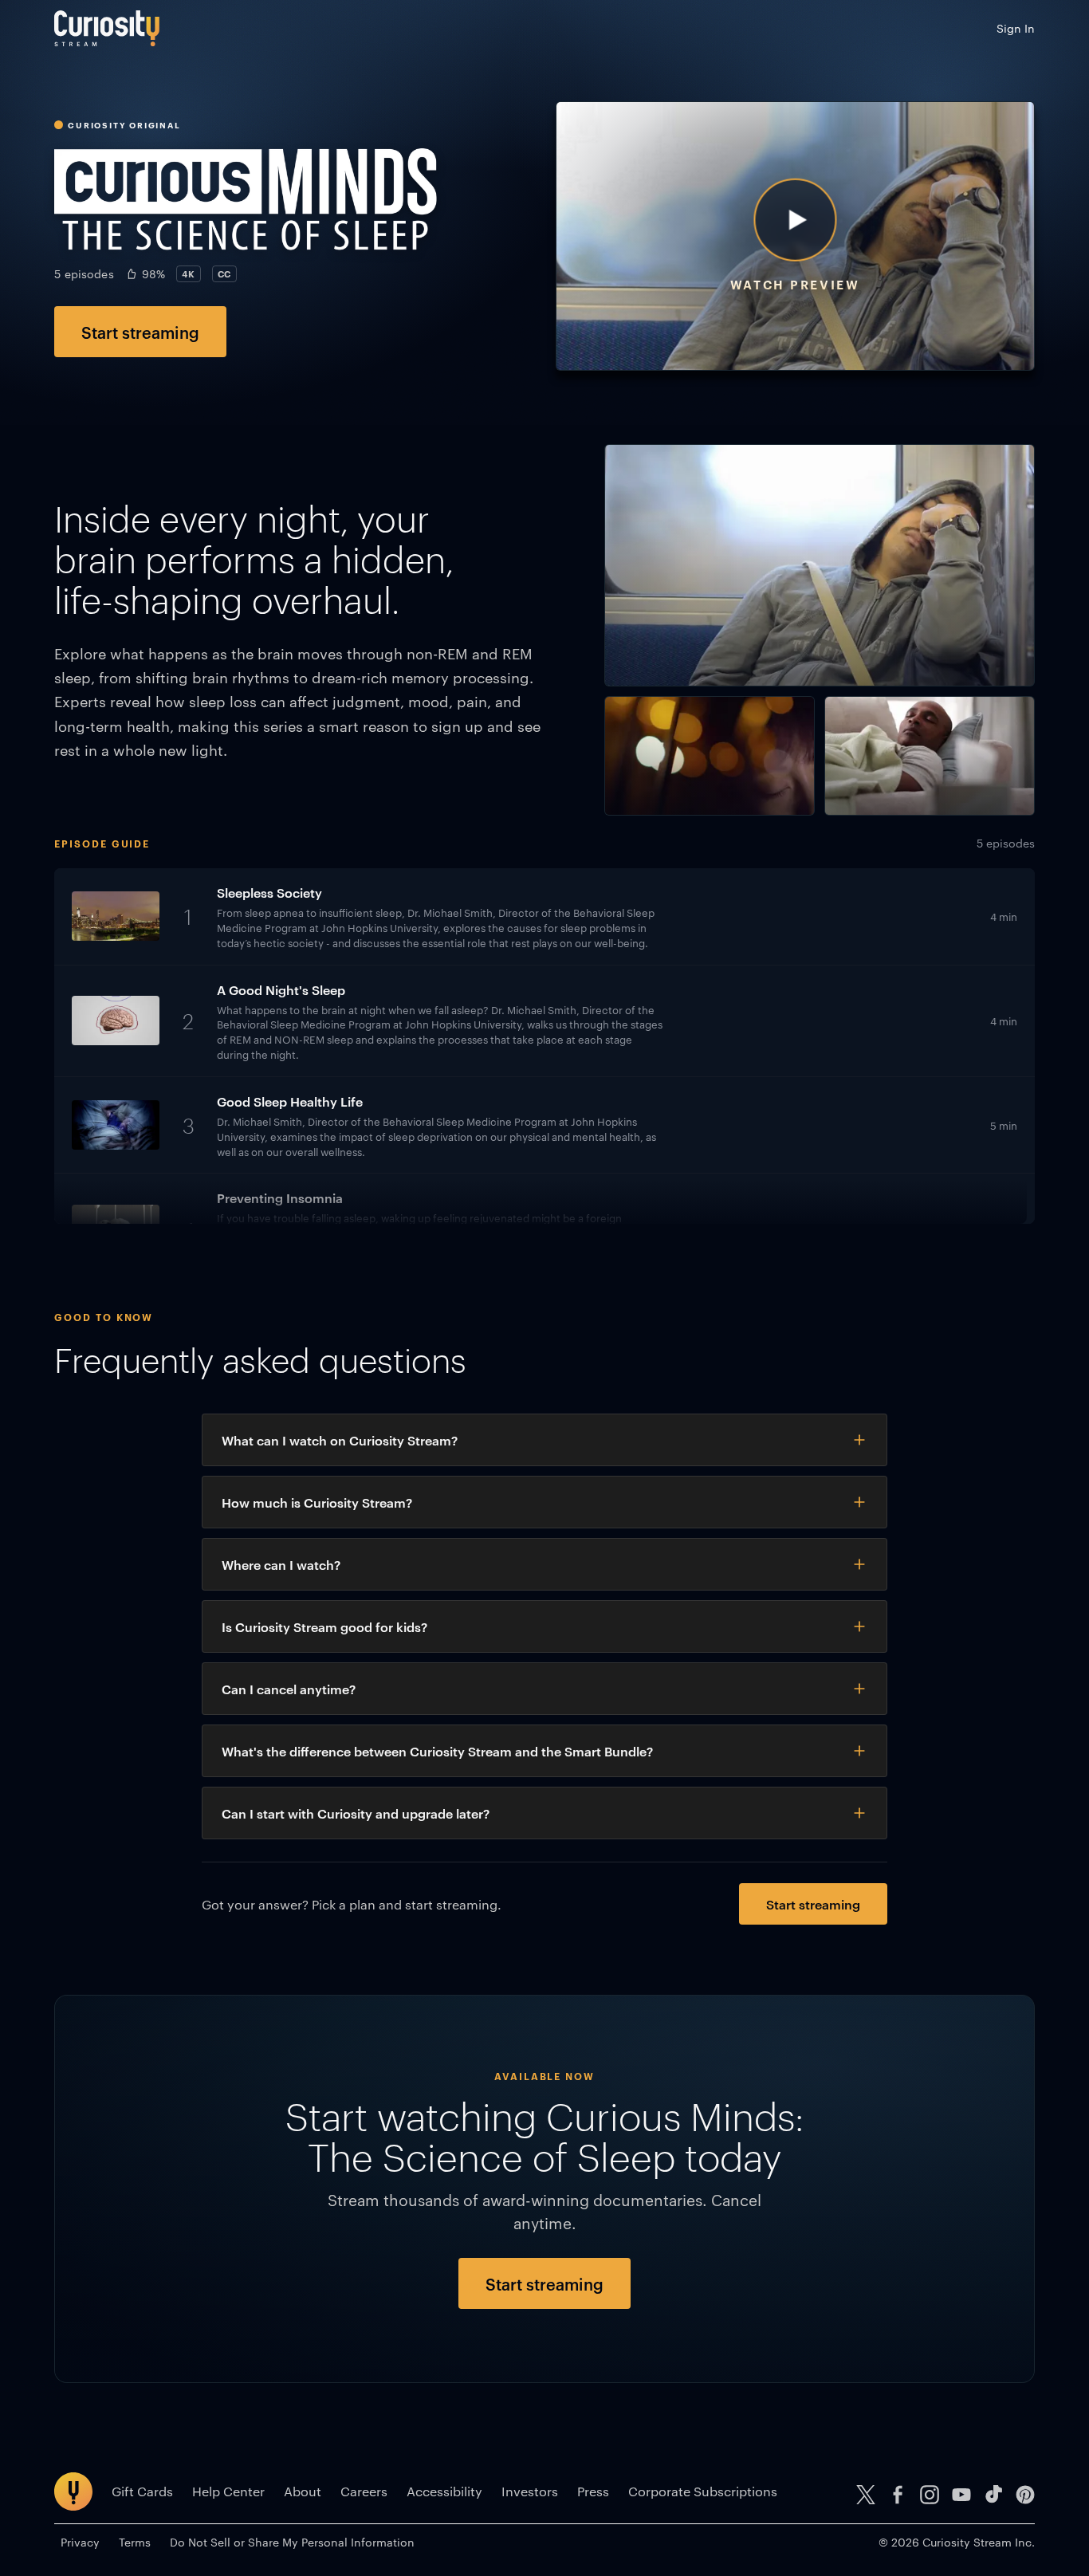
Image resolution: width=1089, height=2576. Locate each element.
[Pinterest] (1025, 2495)
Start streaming (140, 332)
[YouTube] (961, 2495)
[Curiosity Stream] (107, 28)
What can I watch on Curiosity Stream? (340, 1440)
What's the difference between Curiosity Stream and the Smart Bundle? (437, 1751)
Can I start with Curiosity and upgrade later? (356, 1813)
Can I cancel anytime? (289, 1689)
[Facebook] (898, 2495)
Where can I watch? (281, 1564)
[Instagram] (930, 2495)
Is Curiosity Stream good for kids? (324, 1626)
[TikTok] (993, 2495)
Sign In (1016, 28)
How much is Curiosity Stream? (317, 1502)
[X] (866, 2495)
